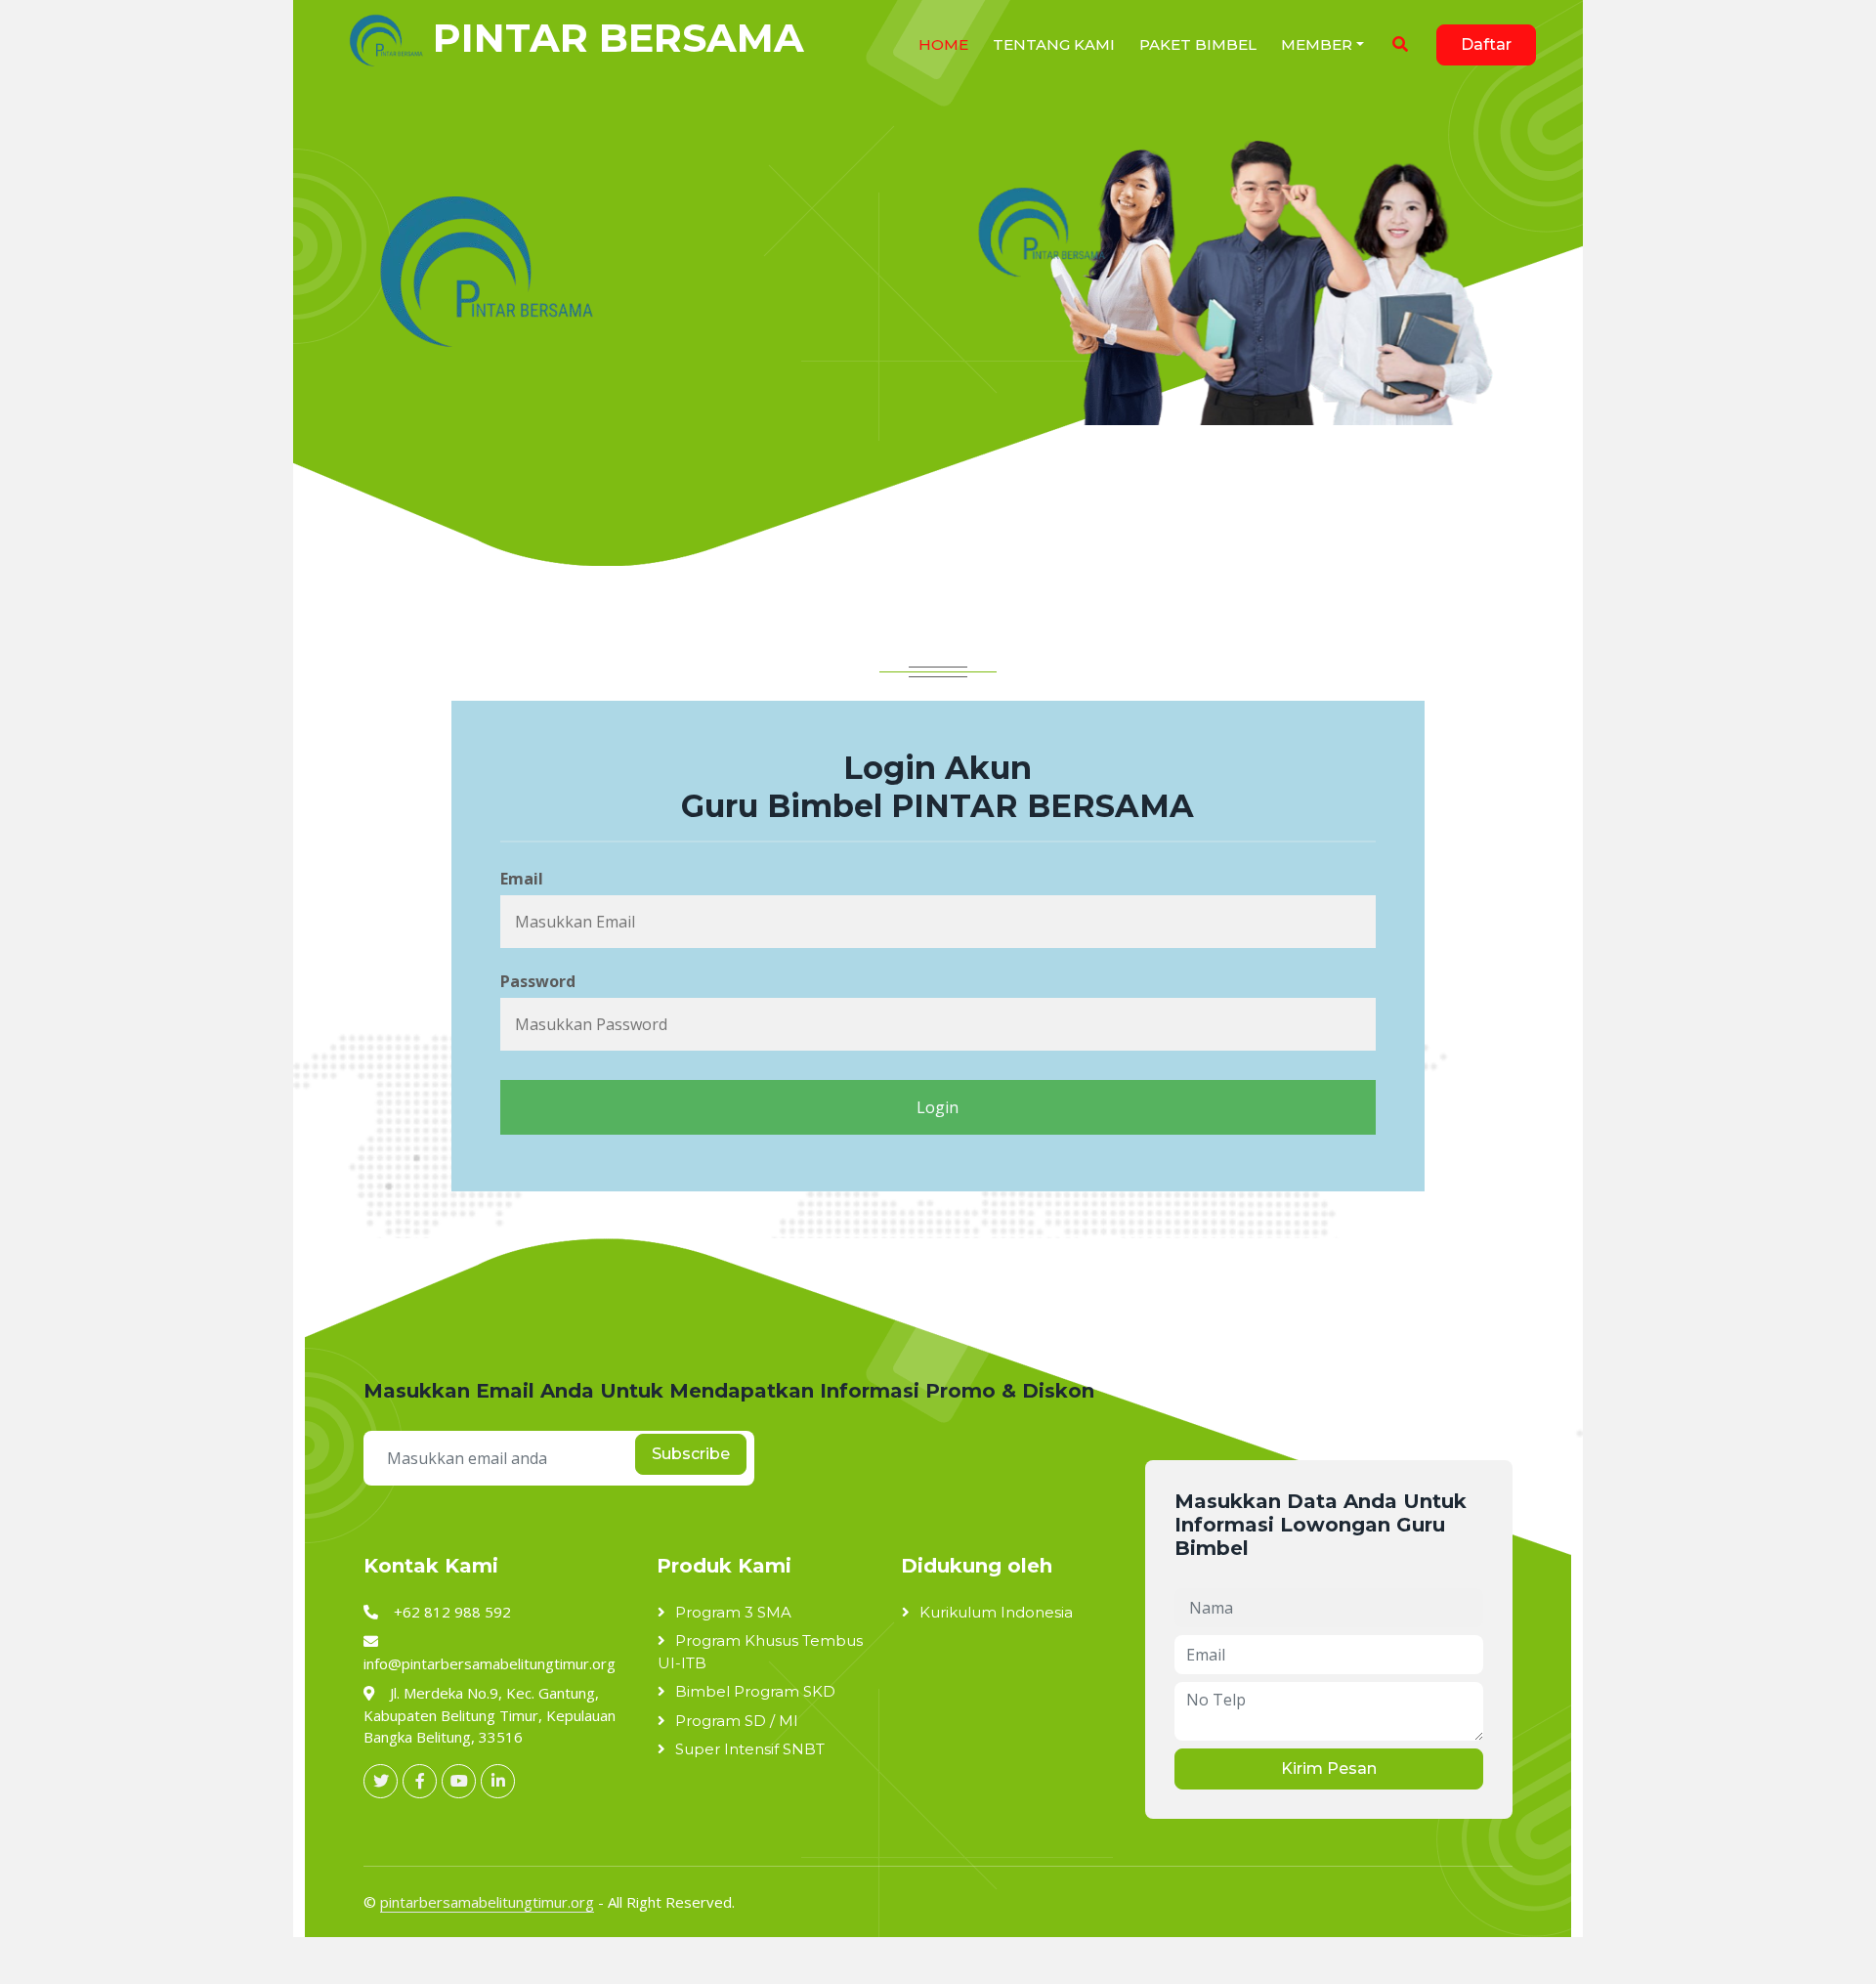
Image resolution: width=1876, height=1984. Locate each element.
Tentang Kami (1054, 44)
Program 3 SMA (733, 1612)
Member (1317, 44)
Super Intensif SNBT (750, 1749)
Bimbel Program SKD (755, 1691)
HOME (943, 44)
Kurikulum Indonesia (996, 1612)
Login (938, 1107)
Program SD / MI (737, 1721)
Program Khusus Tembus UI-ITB (760, 1652)
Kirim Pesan (1329, 1768)
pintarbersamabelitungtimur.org (487, 1902)
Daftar (1486, 44)
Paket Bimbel (1198, 44)
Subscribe (691, 1454)
